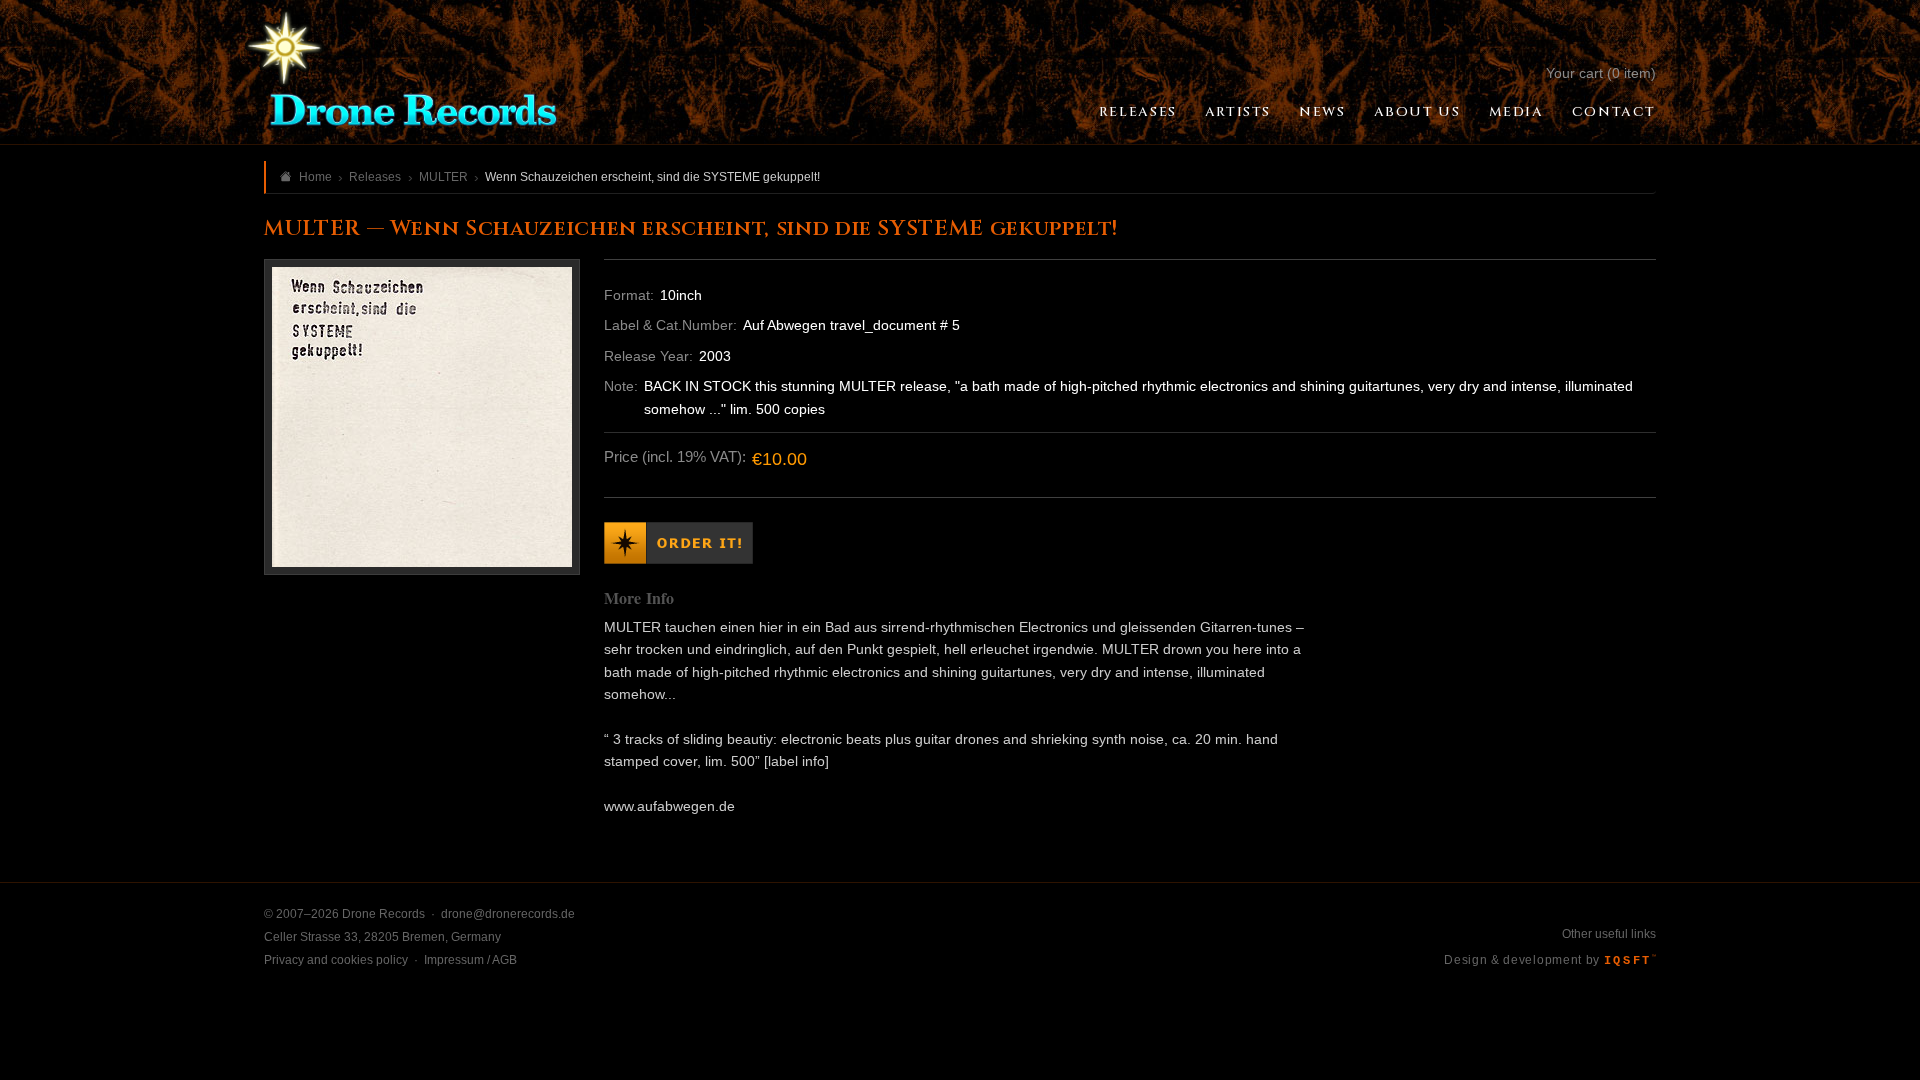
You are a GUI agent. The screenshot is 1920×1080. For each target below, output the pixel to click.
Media (1516, 112)
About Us (1417, 112)
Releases (1138, 112)
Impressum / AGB (470, 960)
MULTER (443, 177)
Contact (1614, 112)
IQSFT (1630, 961)
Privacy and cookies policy (336, 960)
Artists (1238, 112)
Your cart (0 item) (1601, 73)
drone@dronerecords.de (508, 914)
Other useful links (1609, 934)
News (1322, 112)
